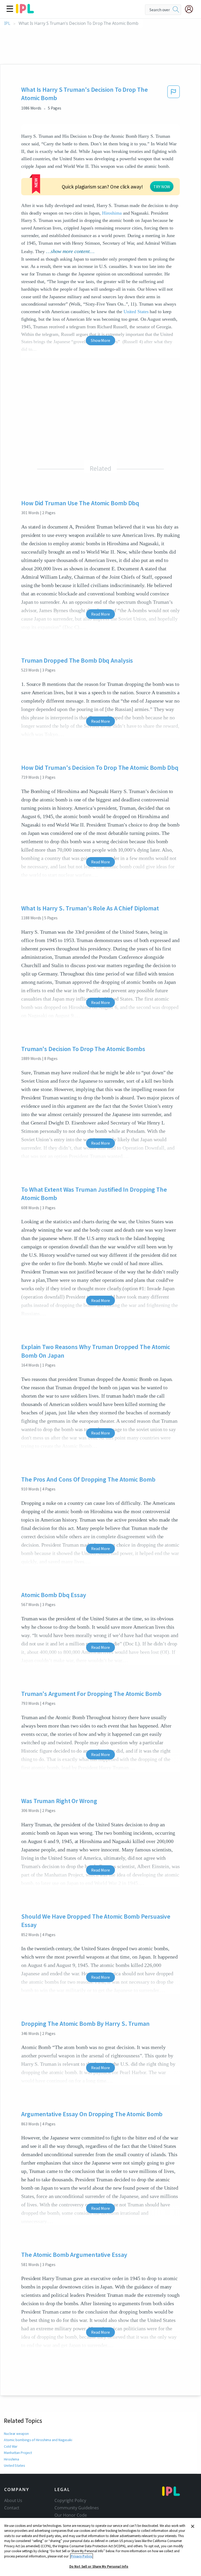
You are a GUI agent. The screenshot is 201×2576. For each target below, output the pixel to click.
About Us (13, 2500)
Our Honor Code (71, 2515)
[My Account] (191, 9)
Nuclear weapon (16, 2434)
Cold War (11, 2446)
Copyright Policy (70, 2500)
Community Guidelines (77, 2508)
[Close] (193, 2526)
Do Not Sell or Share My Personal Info (99, 2566)
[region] (100, 2547)
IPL (7, 23)
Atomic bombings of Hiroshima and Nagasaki (38, 2440)
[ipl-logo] (25, 12)
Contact (12, 2508)
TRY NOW (162, 187)
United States (136, 312)
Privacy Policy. (82, 2556)
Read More (100, 614)
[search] (176, 10)
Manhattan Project (18, 2453)
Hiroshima (112, 213)
